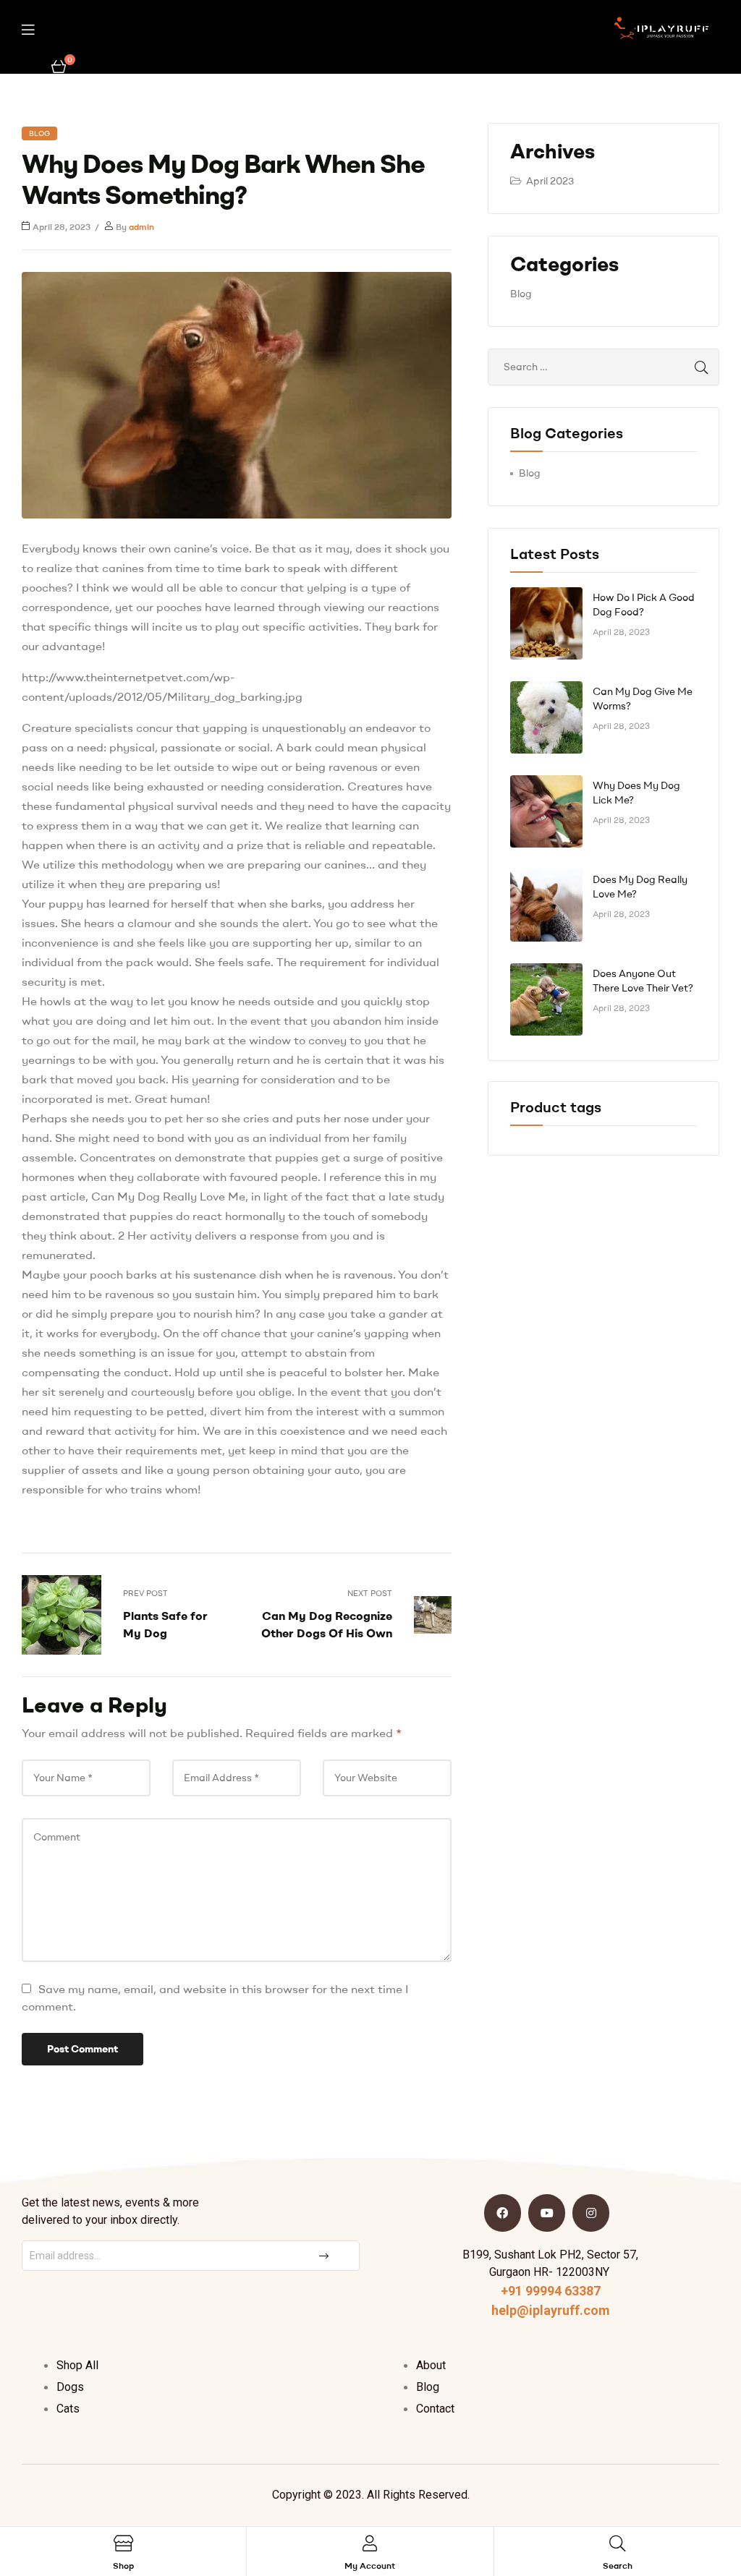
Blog (39, 133)
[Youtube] (547, 2213)
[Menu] (28, 29)
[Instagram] (591, 2213)
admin (141, 227)
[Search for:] (604, 367)
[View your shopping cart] (59, 65)
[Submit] (325, 2256)
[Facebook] (503, 2213)
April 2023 (550, 181)
